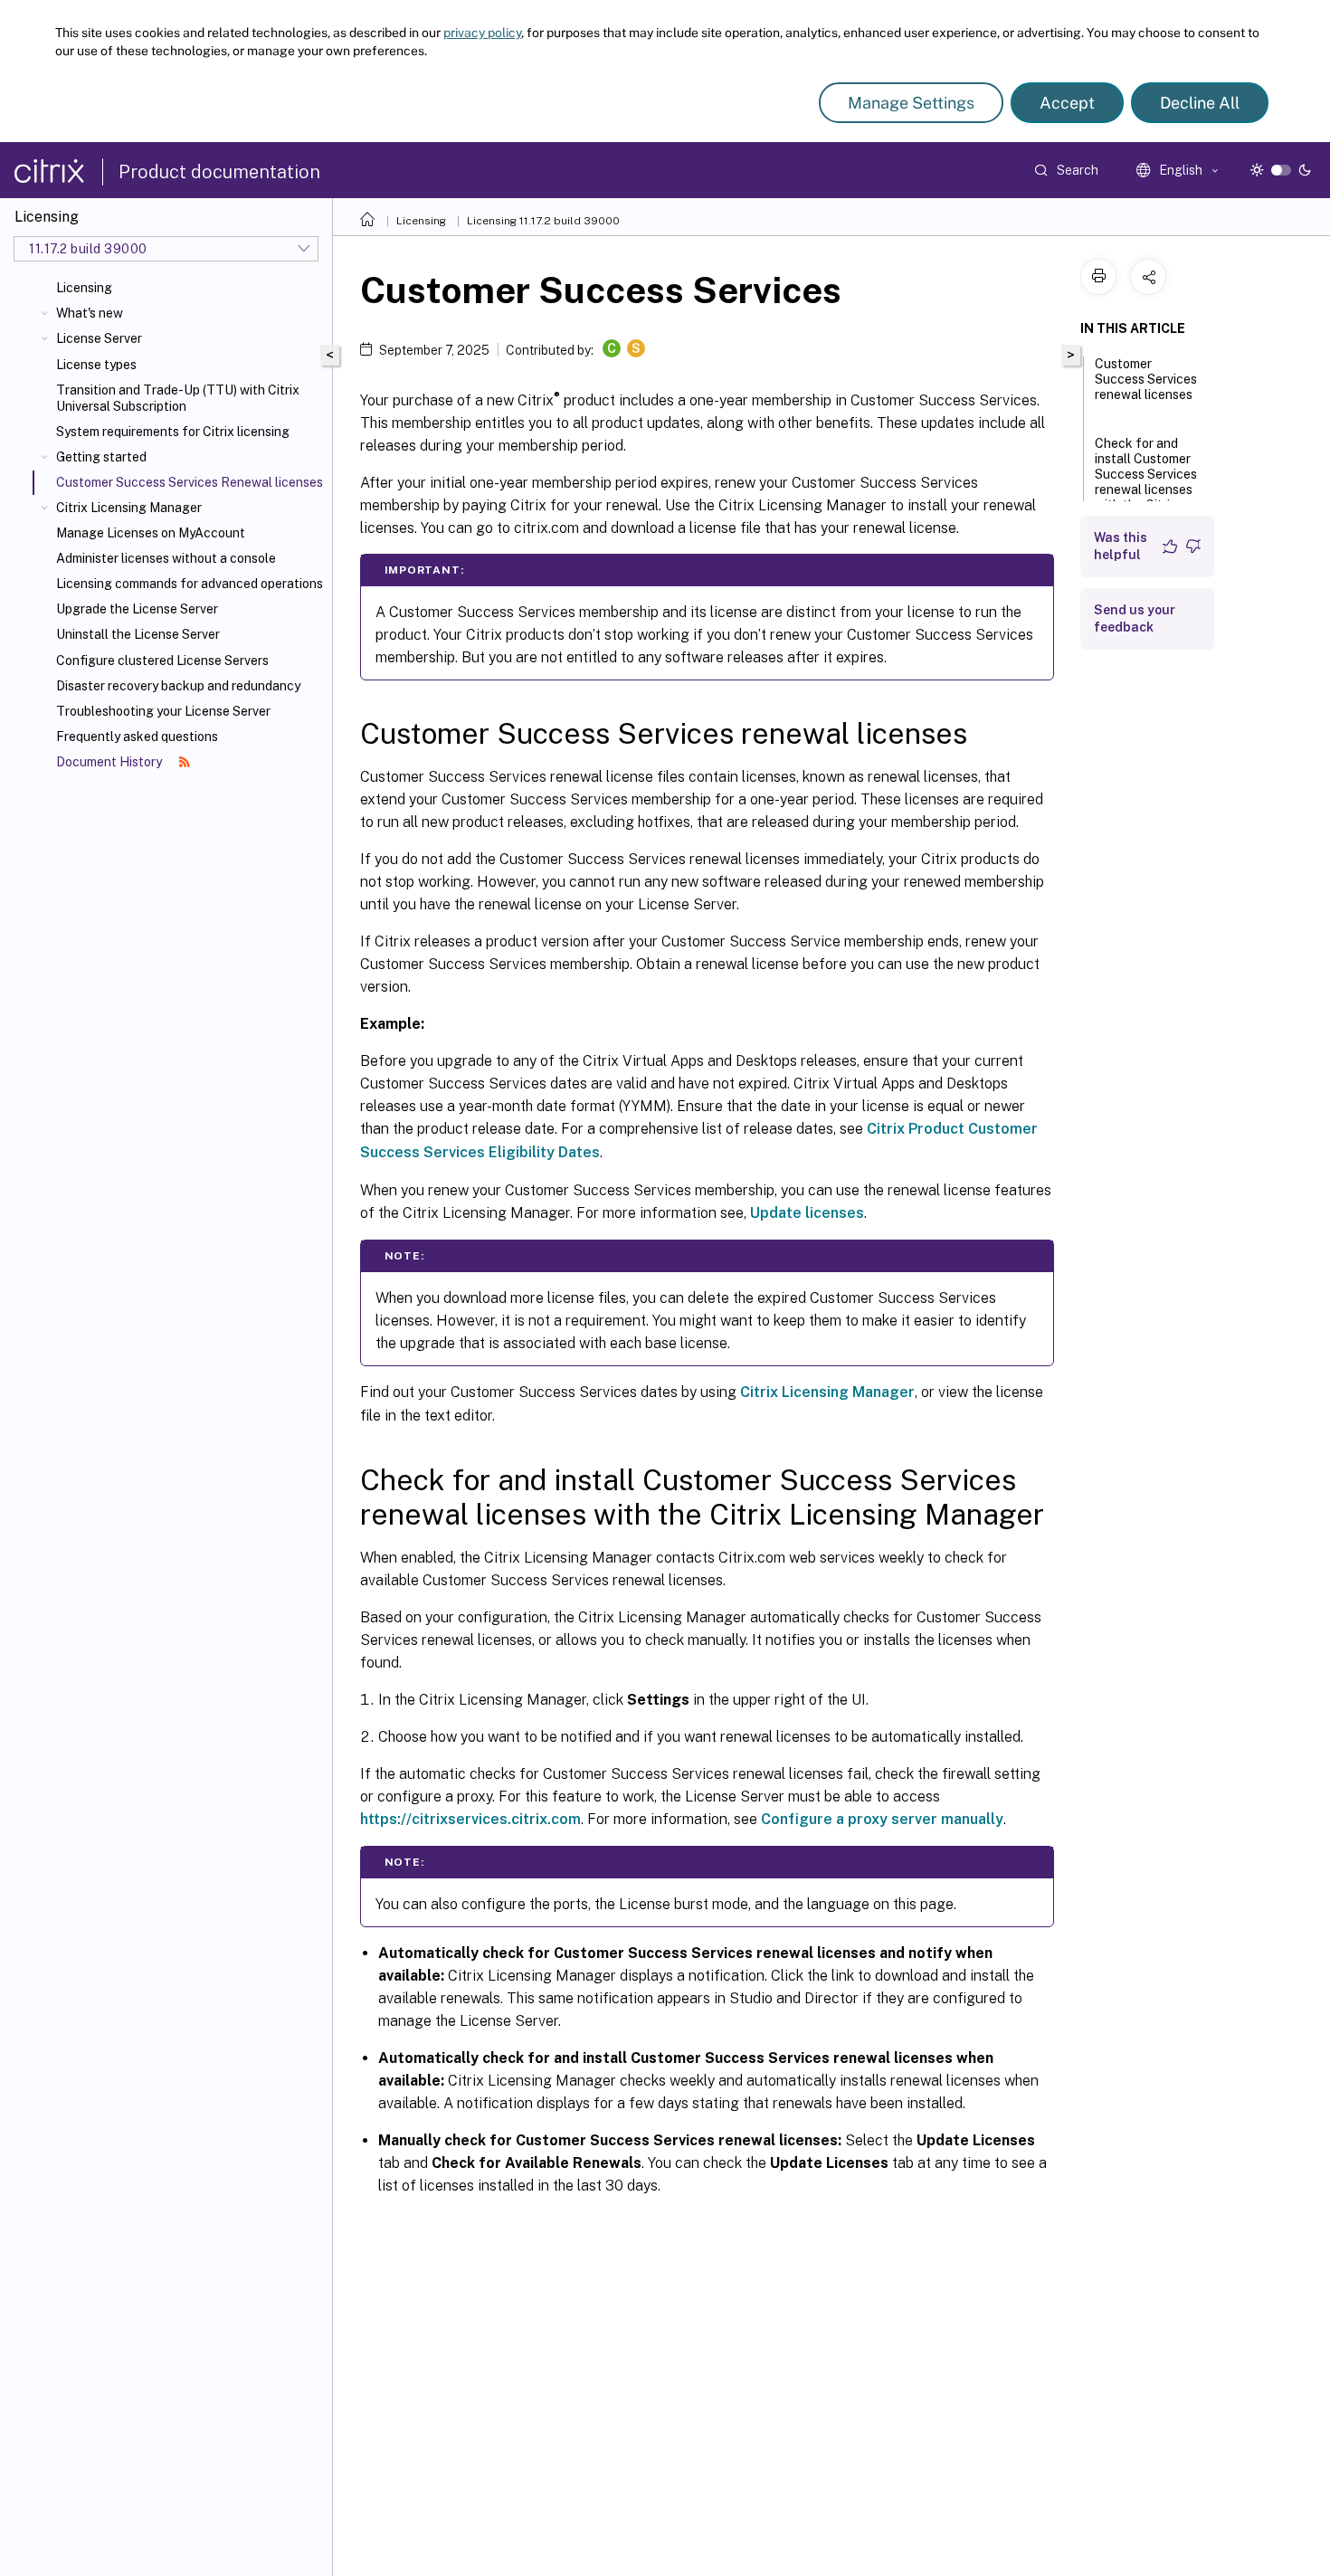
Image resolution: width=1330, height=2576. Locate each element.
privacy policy (482, 33)
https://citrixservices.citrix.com (470, 1819)
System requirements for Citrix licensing (173, 432)
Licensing (84, 288)
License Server (99, 338)
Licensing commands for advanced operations (190, 584)
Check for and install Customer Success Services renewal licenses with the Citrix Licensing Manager (1146, 491)
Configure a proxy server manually (882, 1819)
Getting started (101, 457)
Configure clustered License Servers (162, 661)
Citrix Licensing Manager (129, 508)
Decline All (1200, 103)
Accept (1067, 103)
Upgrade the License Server (137, 609)
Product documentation (219, 172)
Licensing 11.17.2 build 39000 (543, 221)
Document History (110, 762)
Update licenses (807, 1213)
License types (96, 365)
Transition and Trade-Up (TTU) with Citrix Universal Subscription (178, 398)
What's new (90, 313)
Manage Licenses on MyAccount (151, 533)
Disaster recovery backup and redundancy (178, 686)
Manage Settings (911, 103)
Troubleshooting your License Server (163, 711)
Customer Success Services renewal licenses (1146, 379)
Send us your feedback (1135, 618)
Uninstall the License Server (138, 634)
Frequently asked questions (137, 737)
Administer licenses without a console (166, 558)
